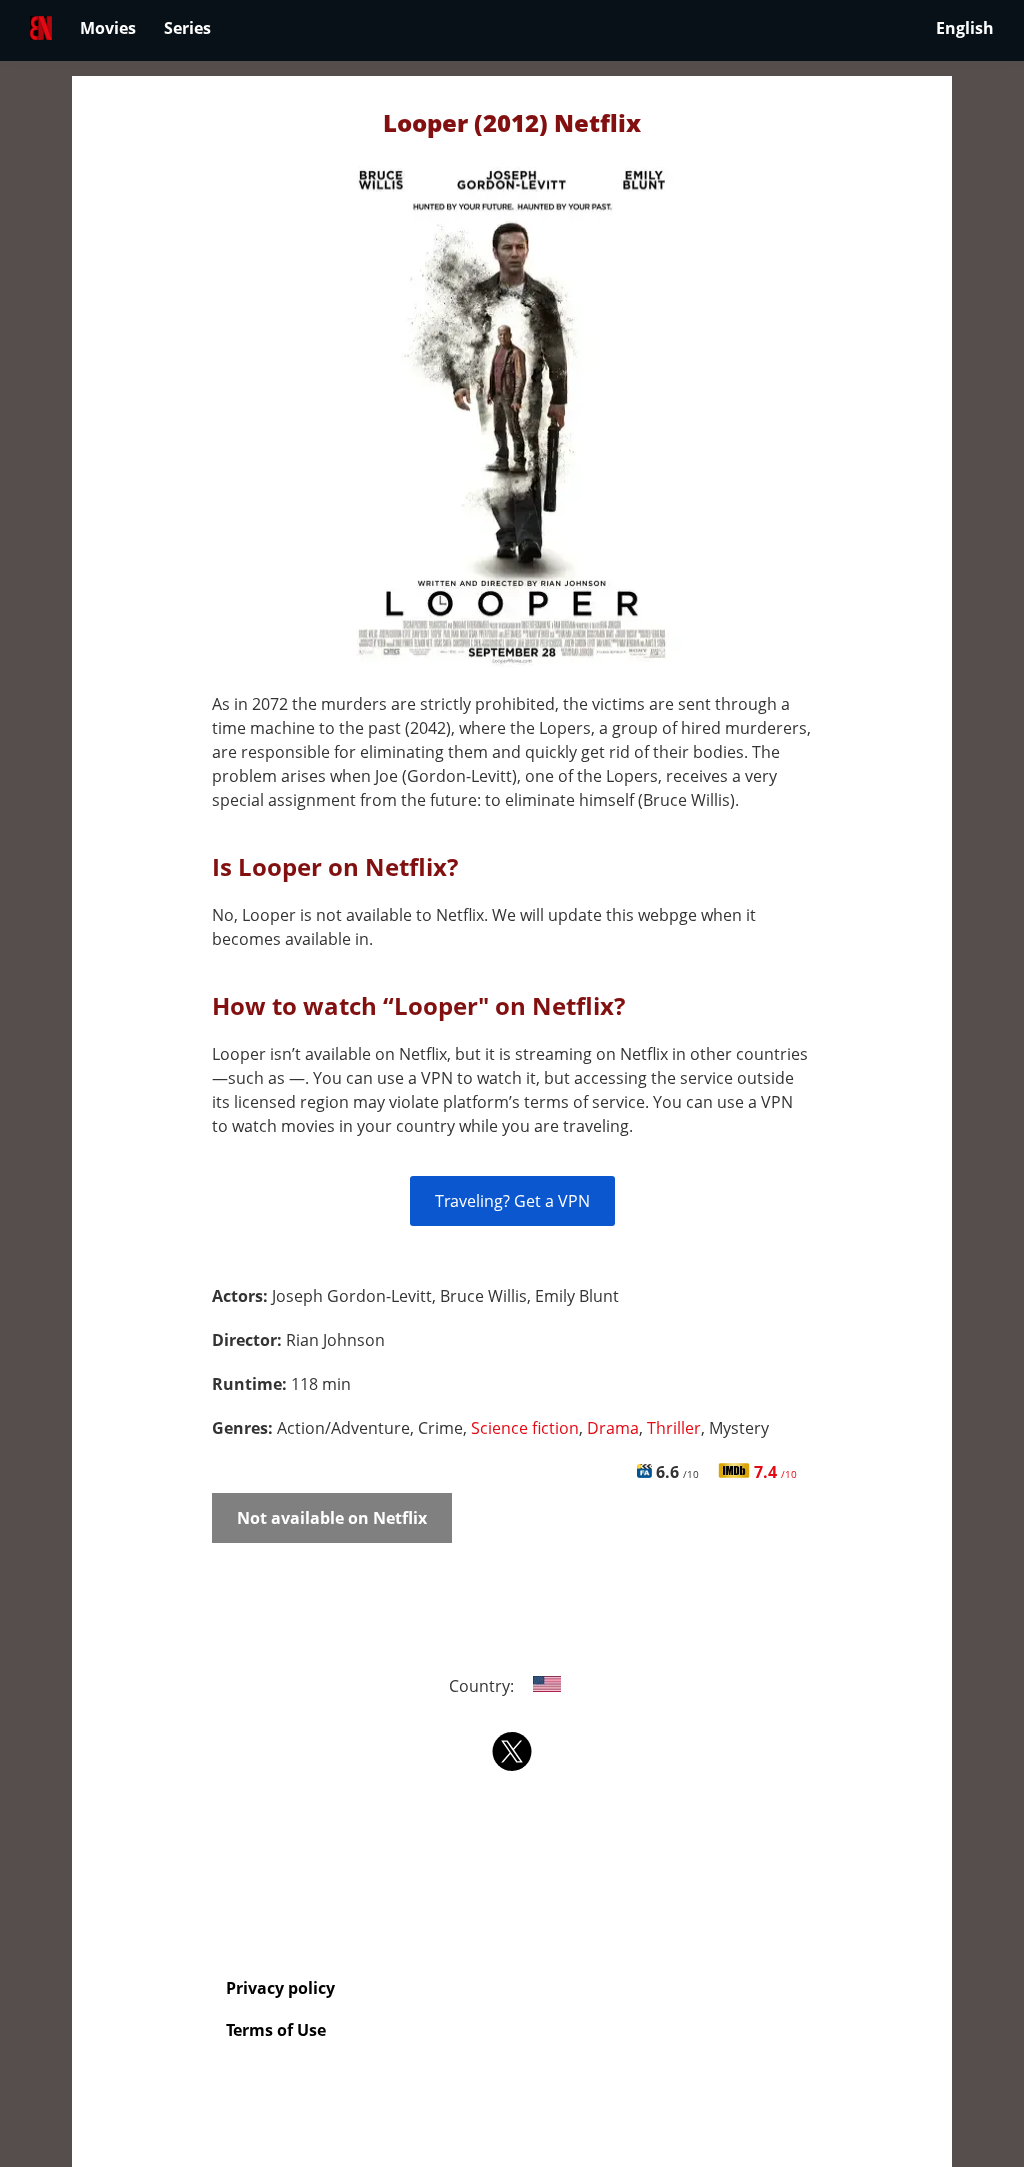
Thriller (674, 1428)
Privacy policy (280, 1988)
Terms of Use (276, 2030)
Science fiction (525, 1428)
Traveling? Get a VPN (512, 1201)
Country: (483, 1686)
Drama (613, 1428)
